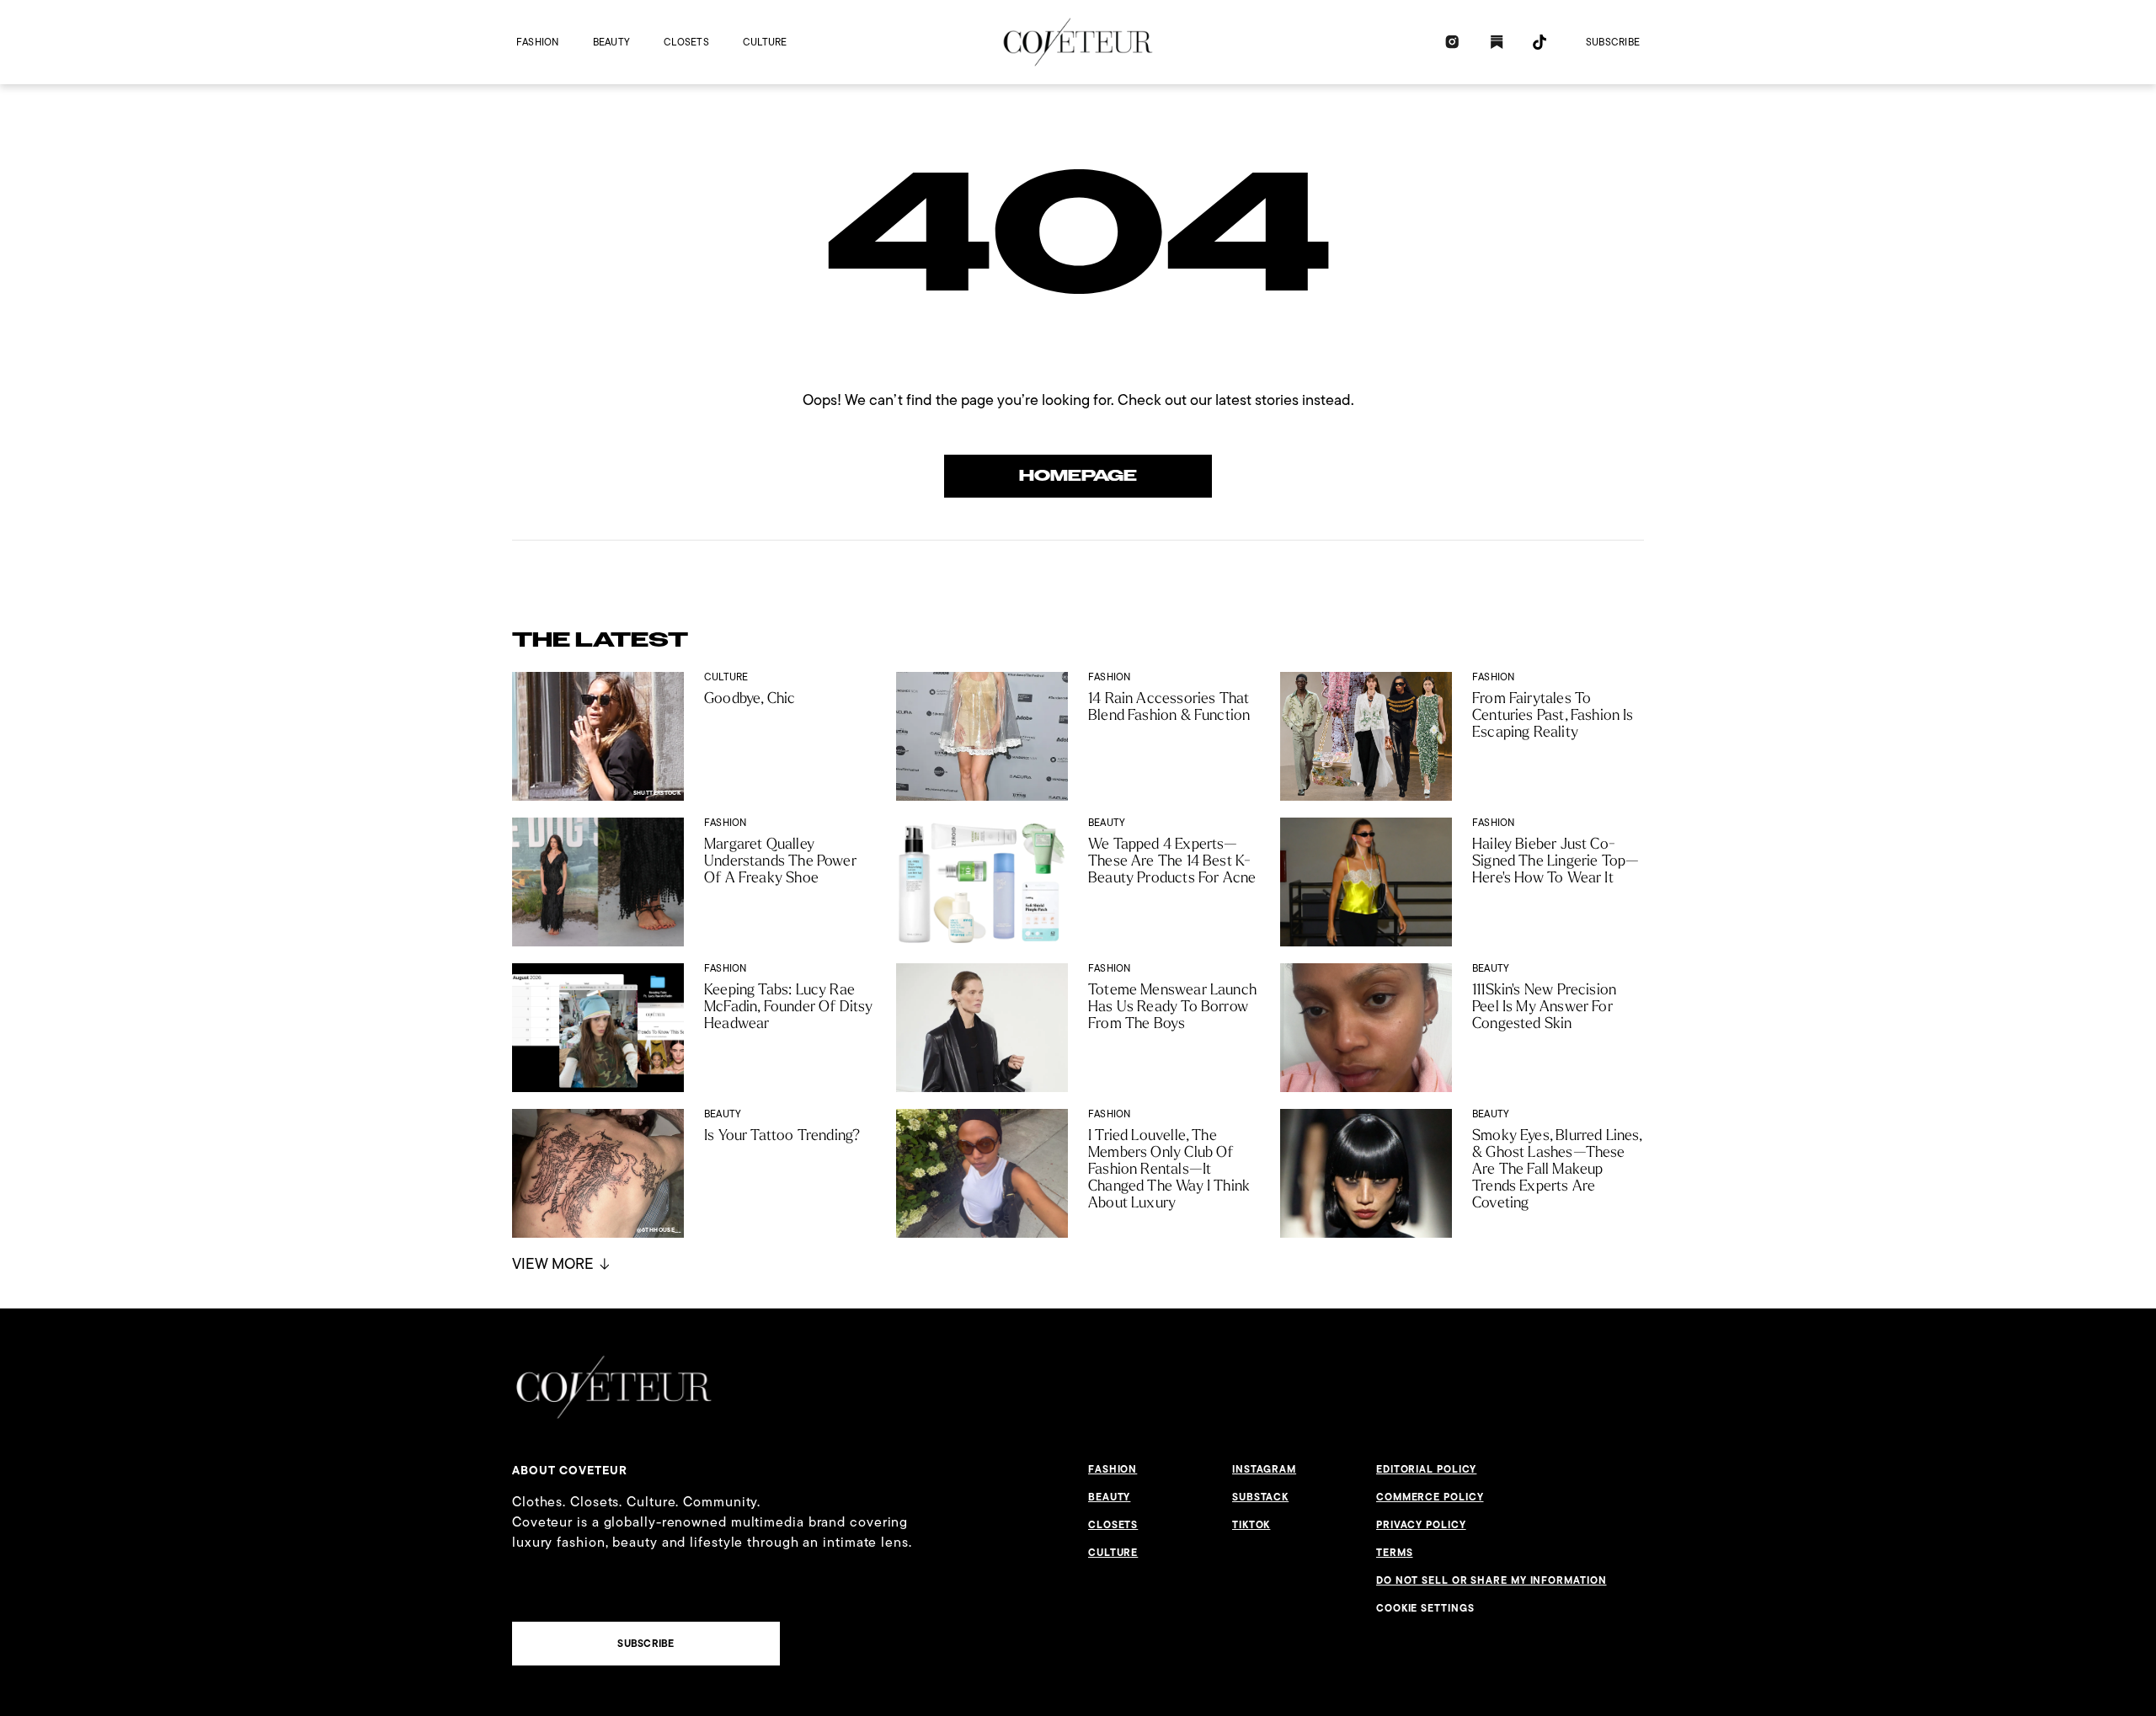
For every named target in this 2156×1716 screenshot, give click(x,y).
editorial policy (1426, 1469)
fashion (538, 42)
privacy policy (1421, 1525)
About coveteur (570, 1470)
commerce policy (1430, 1497)
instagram (1264, 1469)
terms (1395, 1553)
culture (765, 42)
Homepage (1078, 476)
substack (1260, 1497)
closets (686, 42)
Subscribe (1613, 42)
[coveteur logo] (1078, 42)
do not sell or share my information (1492, 1580)
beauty (611, 42)
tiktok (1251, 1525)
